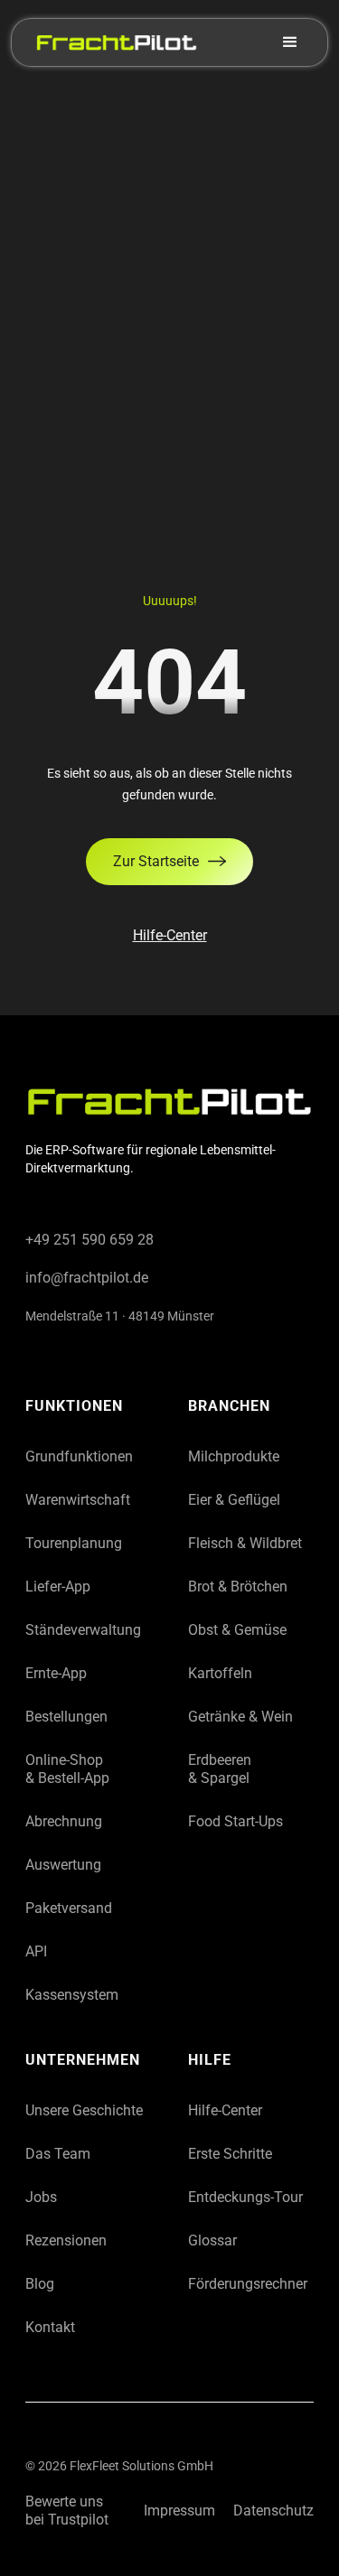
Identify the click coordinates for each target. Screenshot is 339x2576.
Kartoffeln (220, 1673)
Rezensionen (66, 2240)
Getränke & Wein (240, 1717)
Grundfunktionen (79, 1456)
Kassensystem (72, 1995)
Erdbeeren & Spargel (220, 1769)
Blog (40, 2284)
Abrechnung (64, 1821)
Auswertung (63, 1865)
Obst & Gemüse (237, 1630)
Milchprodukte (234, 1456)
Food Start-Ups (235, 1821)
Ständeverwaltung (83, 1630)
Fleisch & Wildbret (245, 1543)
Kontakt (50, 2327)
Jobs (41, 2197)
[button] (297, 42)
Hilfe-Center (170, 935)
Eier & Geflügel (234, 1500)
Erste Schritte (230, 2154)
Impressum (179, 2511)
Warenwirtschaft (78, 1500)
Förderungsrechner (248, 2284)
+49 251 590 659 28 (89, 1240)
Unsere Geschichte (84, 2110)
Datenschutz (273, 2511)
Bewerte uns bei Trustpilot (67, 2511)
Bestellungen (66, 1717)
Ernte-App (56, 1673)
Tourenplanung (74, 1543)
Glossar (212, 2240)
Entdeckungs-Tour (245, 2197)
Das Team (58, 2154)
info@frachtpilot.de (87, 1278)
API (36, 1951)
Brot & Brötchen (238, 1587)
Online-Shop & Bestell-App (67, 1769)
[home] (112, 42)
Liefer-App (58, 1587)
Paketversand (69, 1908)
